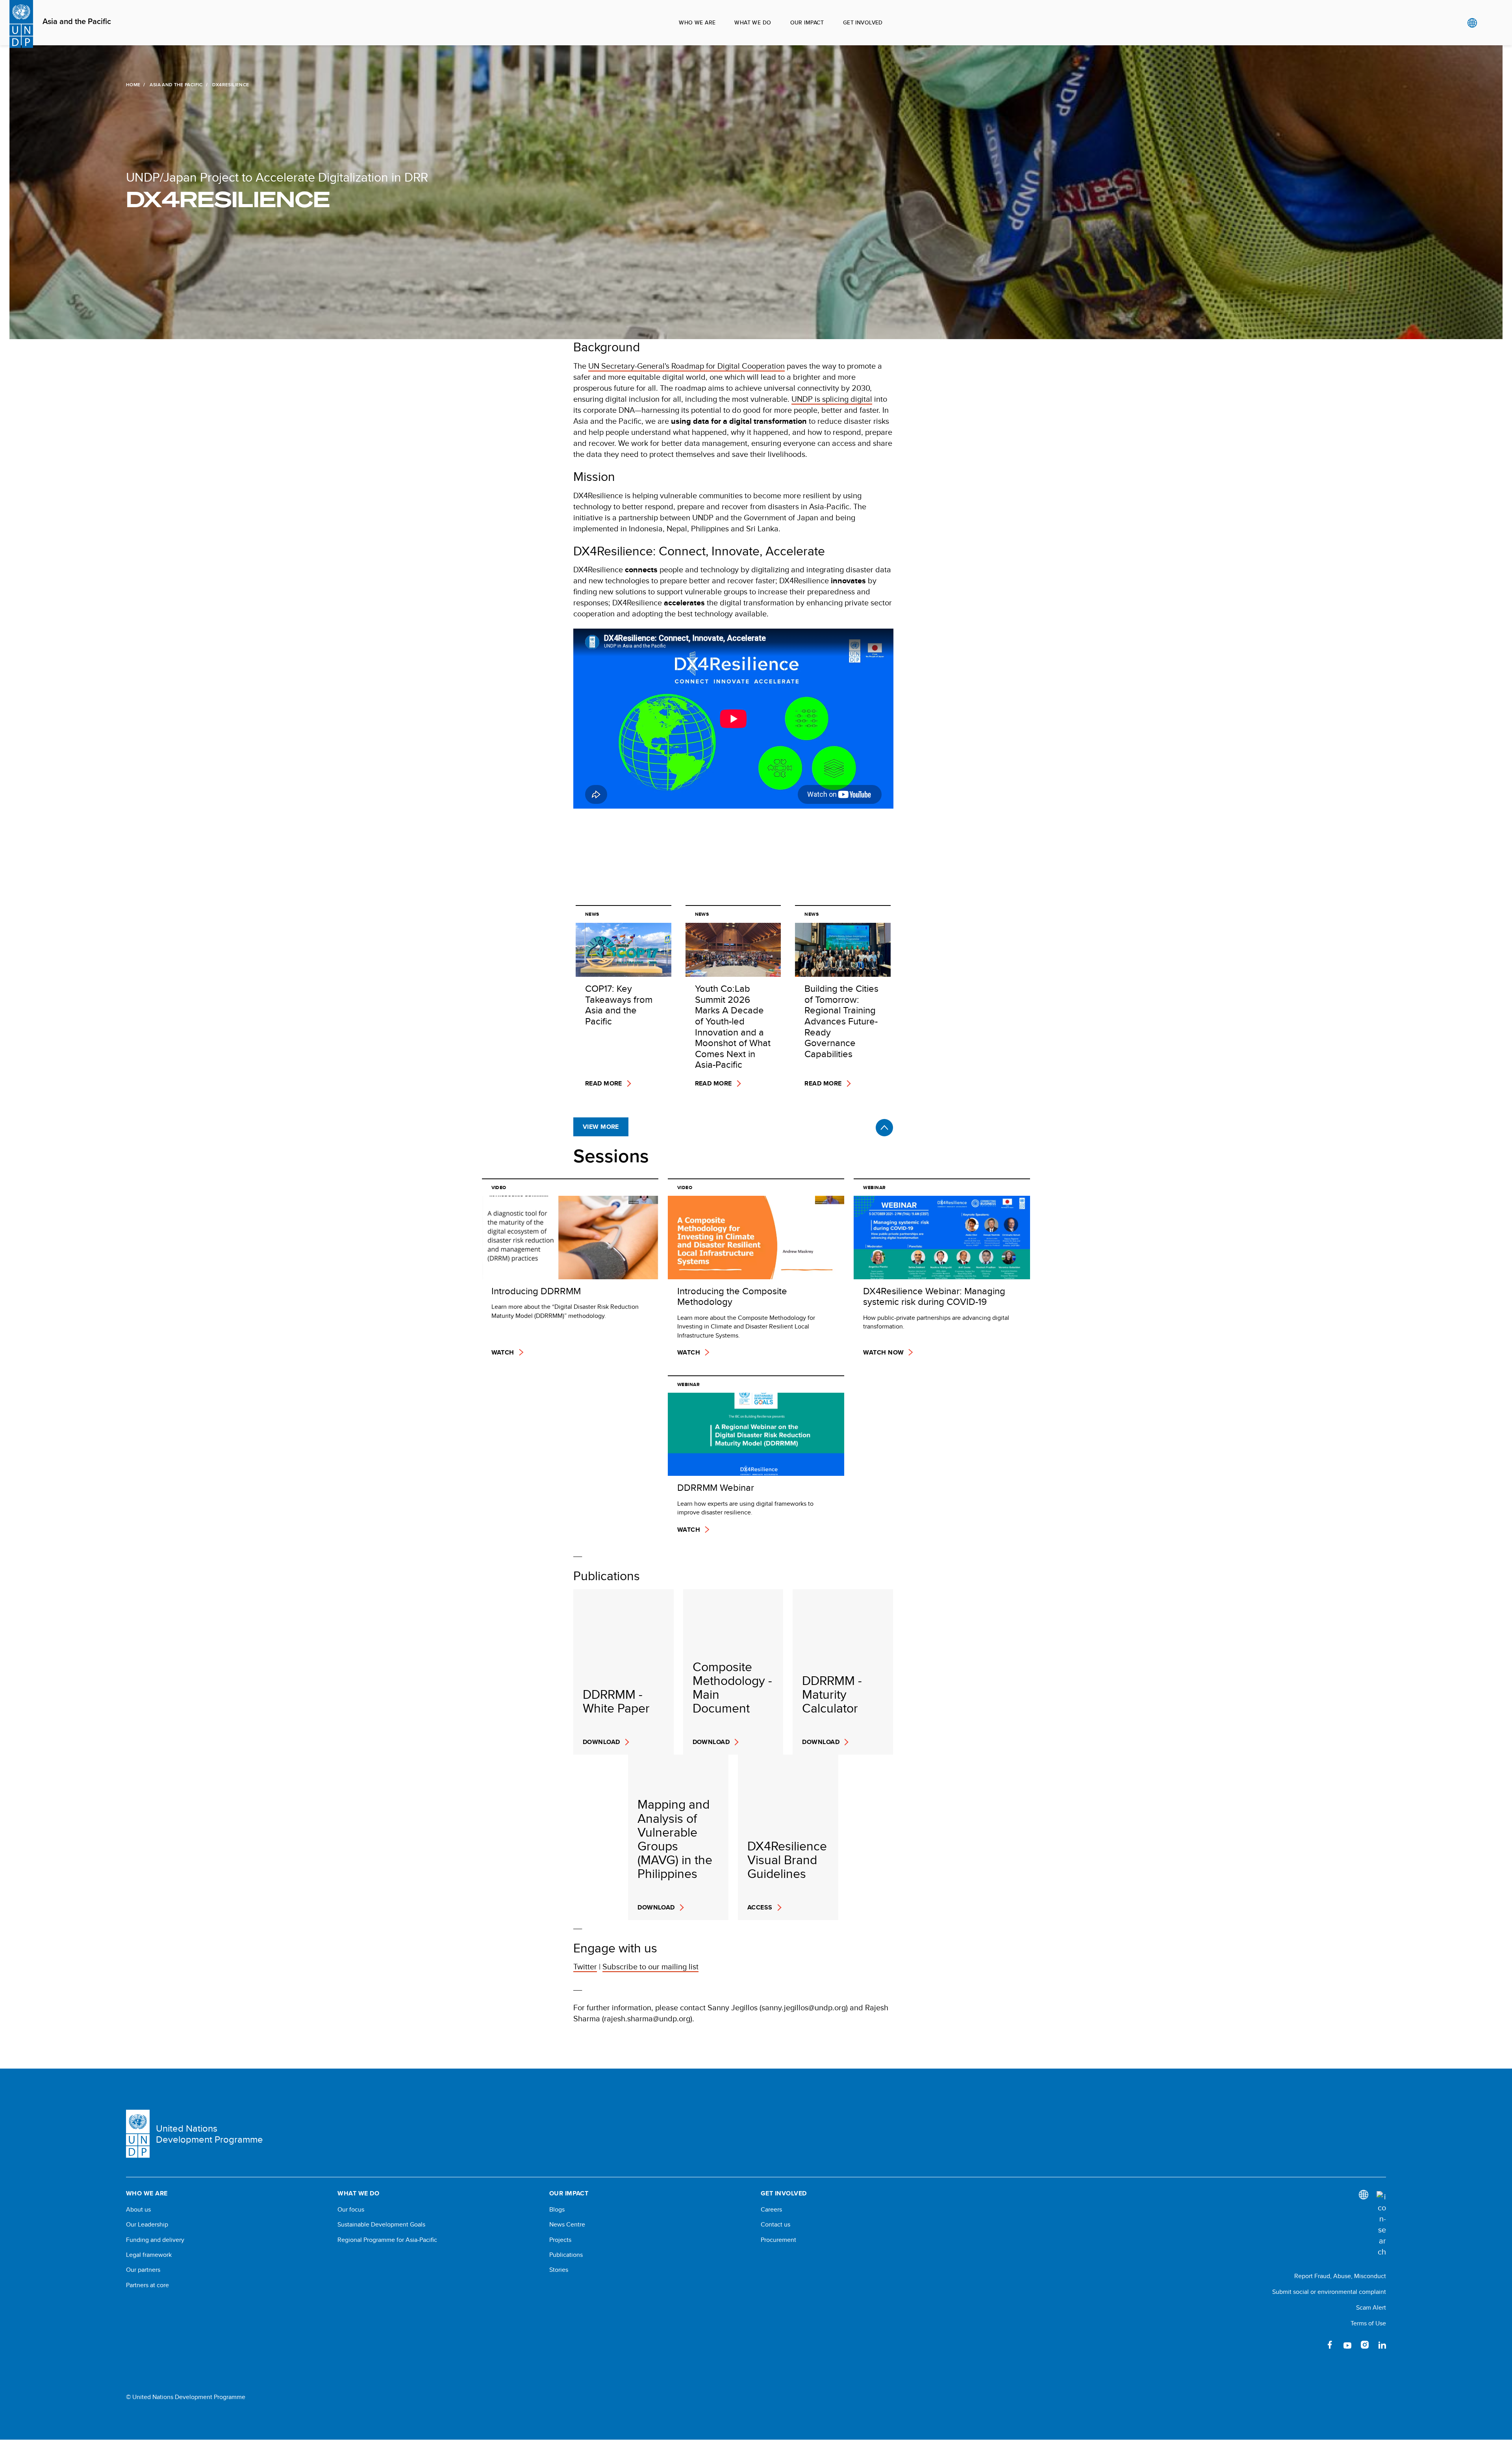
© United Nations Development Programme (186, 2397)
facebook (1330, 2345)
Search (1488, 23)
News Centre (567, 2225)
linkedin (1382, 2345)
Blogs (557, 2210)
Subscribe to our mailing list (650, 1966)
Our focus (351, 2210)
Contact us (775, 2225)
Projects (560, 2240)
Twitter (585, 1966)
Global (1472, 23)
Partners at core (147, 2285)
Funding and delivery (155, 2240)
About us (138, 2210)
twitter (1313, 2345)
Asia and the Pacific (77, 22)
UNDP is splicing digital (832, 399)
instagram (1365, 2345)
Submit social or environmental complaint (1329, 2292)
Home (133, 85)
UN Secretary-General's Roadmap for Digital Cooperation (687, 366)
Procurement (778, 2240)
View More (601, 1127)
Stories (559, 2270)
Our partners (143, 2270)
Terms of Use (1368, 2323)
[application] (733, 719)
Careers (771, 2210)
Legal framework (149, 2255)
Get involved (863, 22)
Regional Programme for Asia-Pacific (387, 2240)
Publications (566, 2255)
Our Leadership (147, 2225)
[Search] (1381, 2224)
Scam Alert (1371, 2307)
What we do (753, 22)
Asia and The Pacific (176, 85)
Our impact (807, 22)
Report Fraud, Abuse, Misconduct (1340, 2276)
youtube (1347, 2345)
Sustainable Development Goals (381, 2225)
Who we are (697, 22)
